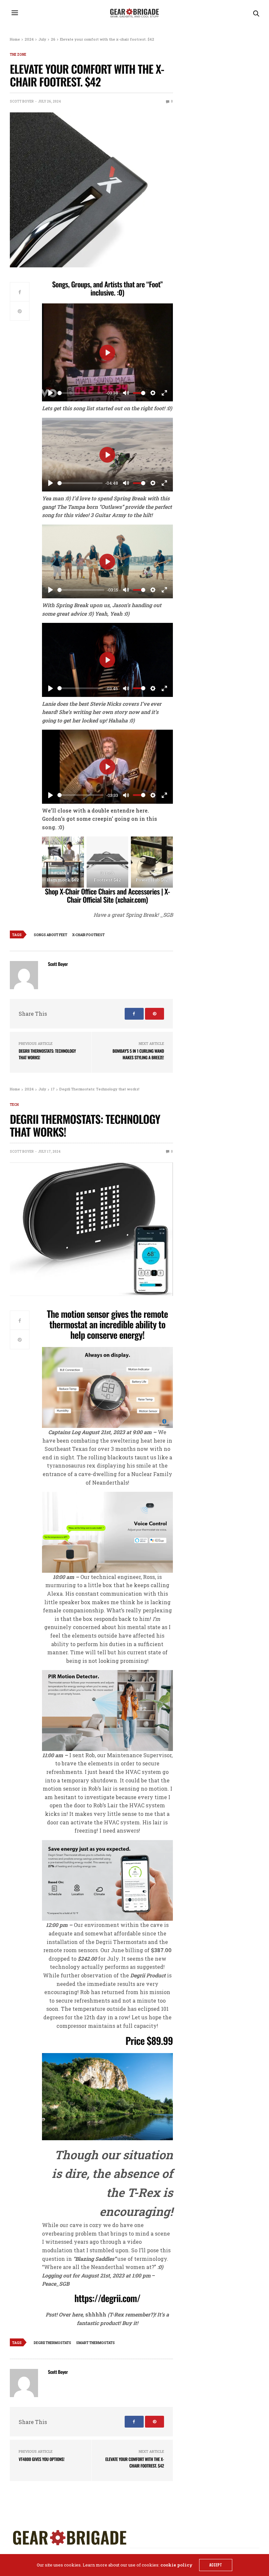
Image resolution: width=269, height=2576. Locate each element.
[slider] (80, 393)
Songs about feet (51, 935)
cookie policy (176, 2565)
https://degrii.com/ (107, 2298)
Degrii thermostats (52, 2343)
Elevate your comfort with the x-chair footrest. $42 (135, 2462)
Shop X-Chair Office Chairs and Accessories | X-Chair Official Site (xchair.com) (107, 896)
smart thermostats (95, 2343)
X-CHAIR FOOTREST (88, 935)
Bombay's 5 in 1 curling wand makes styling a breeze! (138, 1054)
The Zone (18, 55)
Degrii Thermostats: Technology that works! (47, 1054)
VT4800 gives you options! (41, 2459)
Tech (14, 1105)
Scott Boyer (22, 101)
